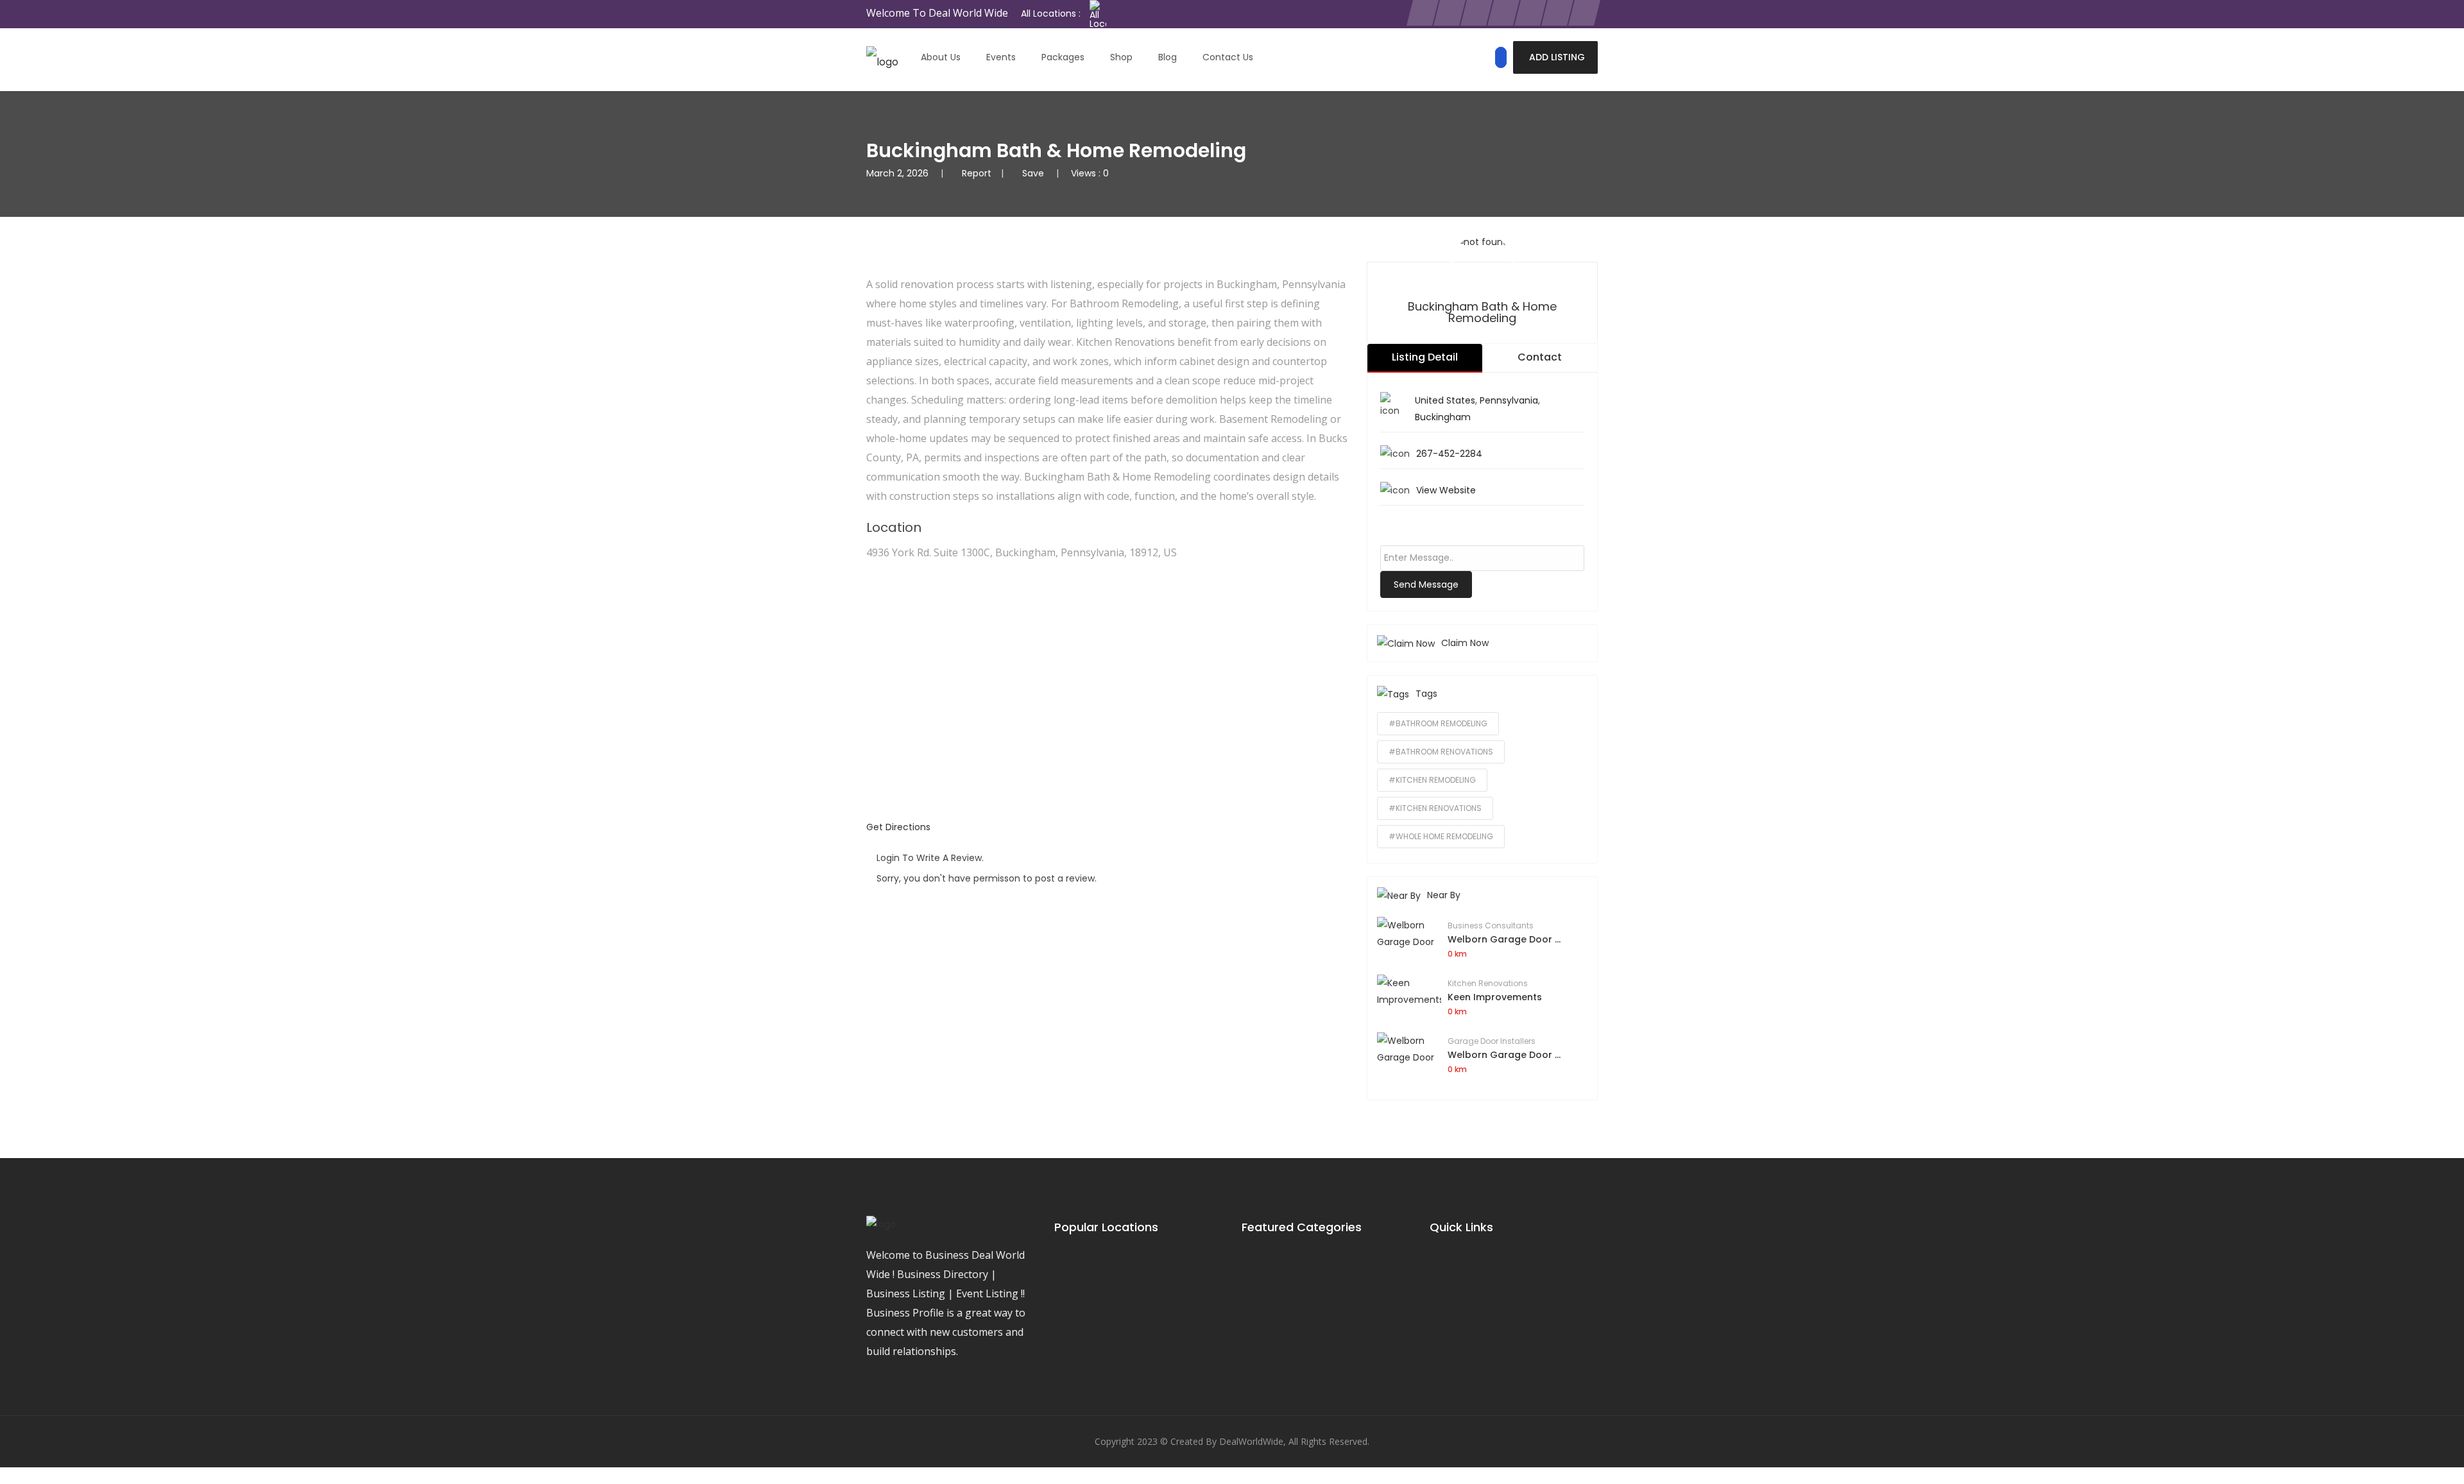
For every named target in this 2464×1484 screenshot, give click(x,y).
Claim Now (1465, 643)
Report (977, 173)
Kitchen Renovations (1488, 983)
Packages (1063, 57)
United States (1445, 400)
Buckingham (1443, 417)
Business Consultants (1491, 925)
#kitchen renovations (1435, 808)
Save (1034, 173)
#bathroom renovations (1441, 752)
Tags (1426, 694)
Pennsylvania (1509, 400)
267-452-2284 (1449, 454)
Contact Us (1228, 57)
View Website (1446, 490)
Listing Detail (1425, 357)
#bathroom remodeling (1438, 723)
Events (1001, 57)
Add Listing (1557, 57)
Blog (1168, 57)
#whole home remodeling (1441, 836)
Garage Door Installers (1492, 1041)
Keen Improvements (1495, 997)
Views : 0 (1090, 173)
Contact (1540, 357)
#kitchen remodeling (1432, 780)
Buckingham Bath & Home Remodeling (1482, 312)
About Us (941, 57)
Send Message (1426, 584)
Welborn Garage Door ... (1504, 939)
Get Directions (898, 827)
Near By (1444, 895)
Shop (1121, 57)
